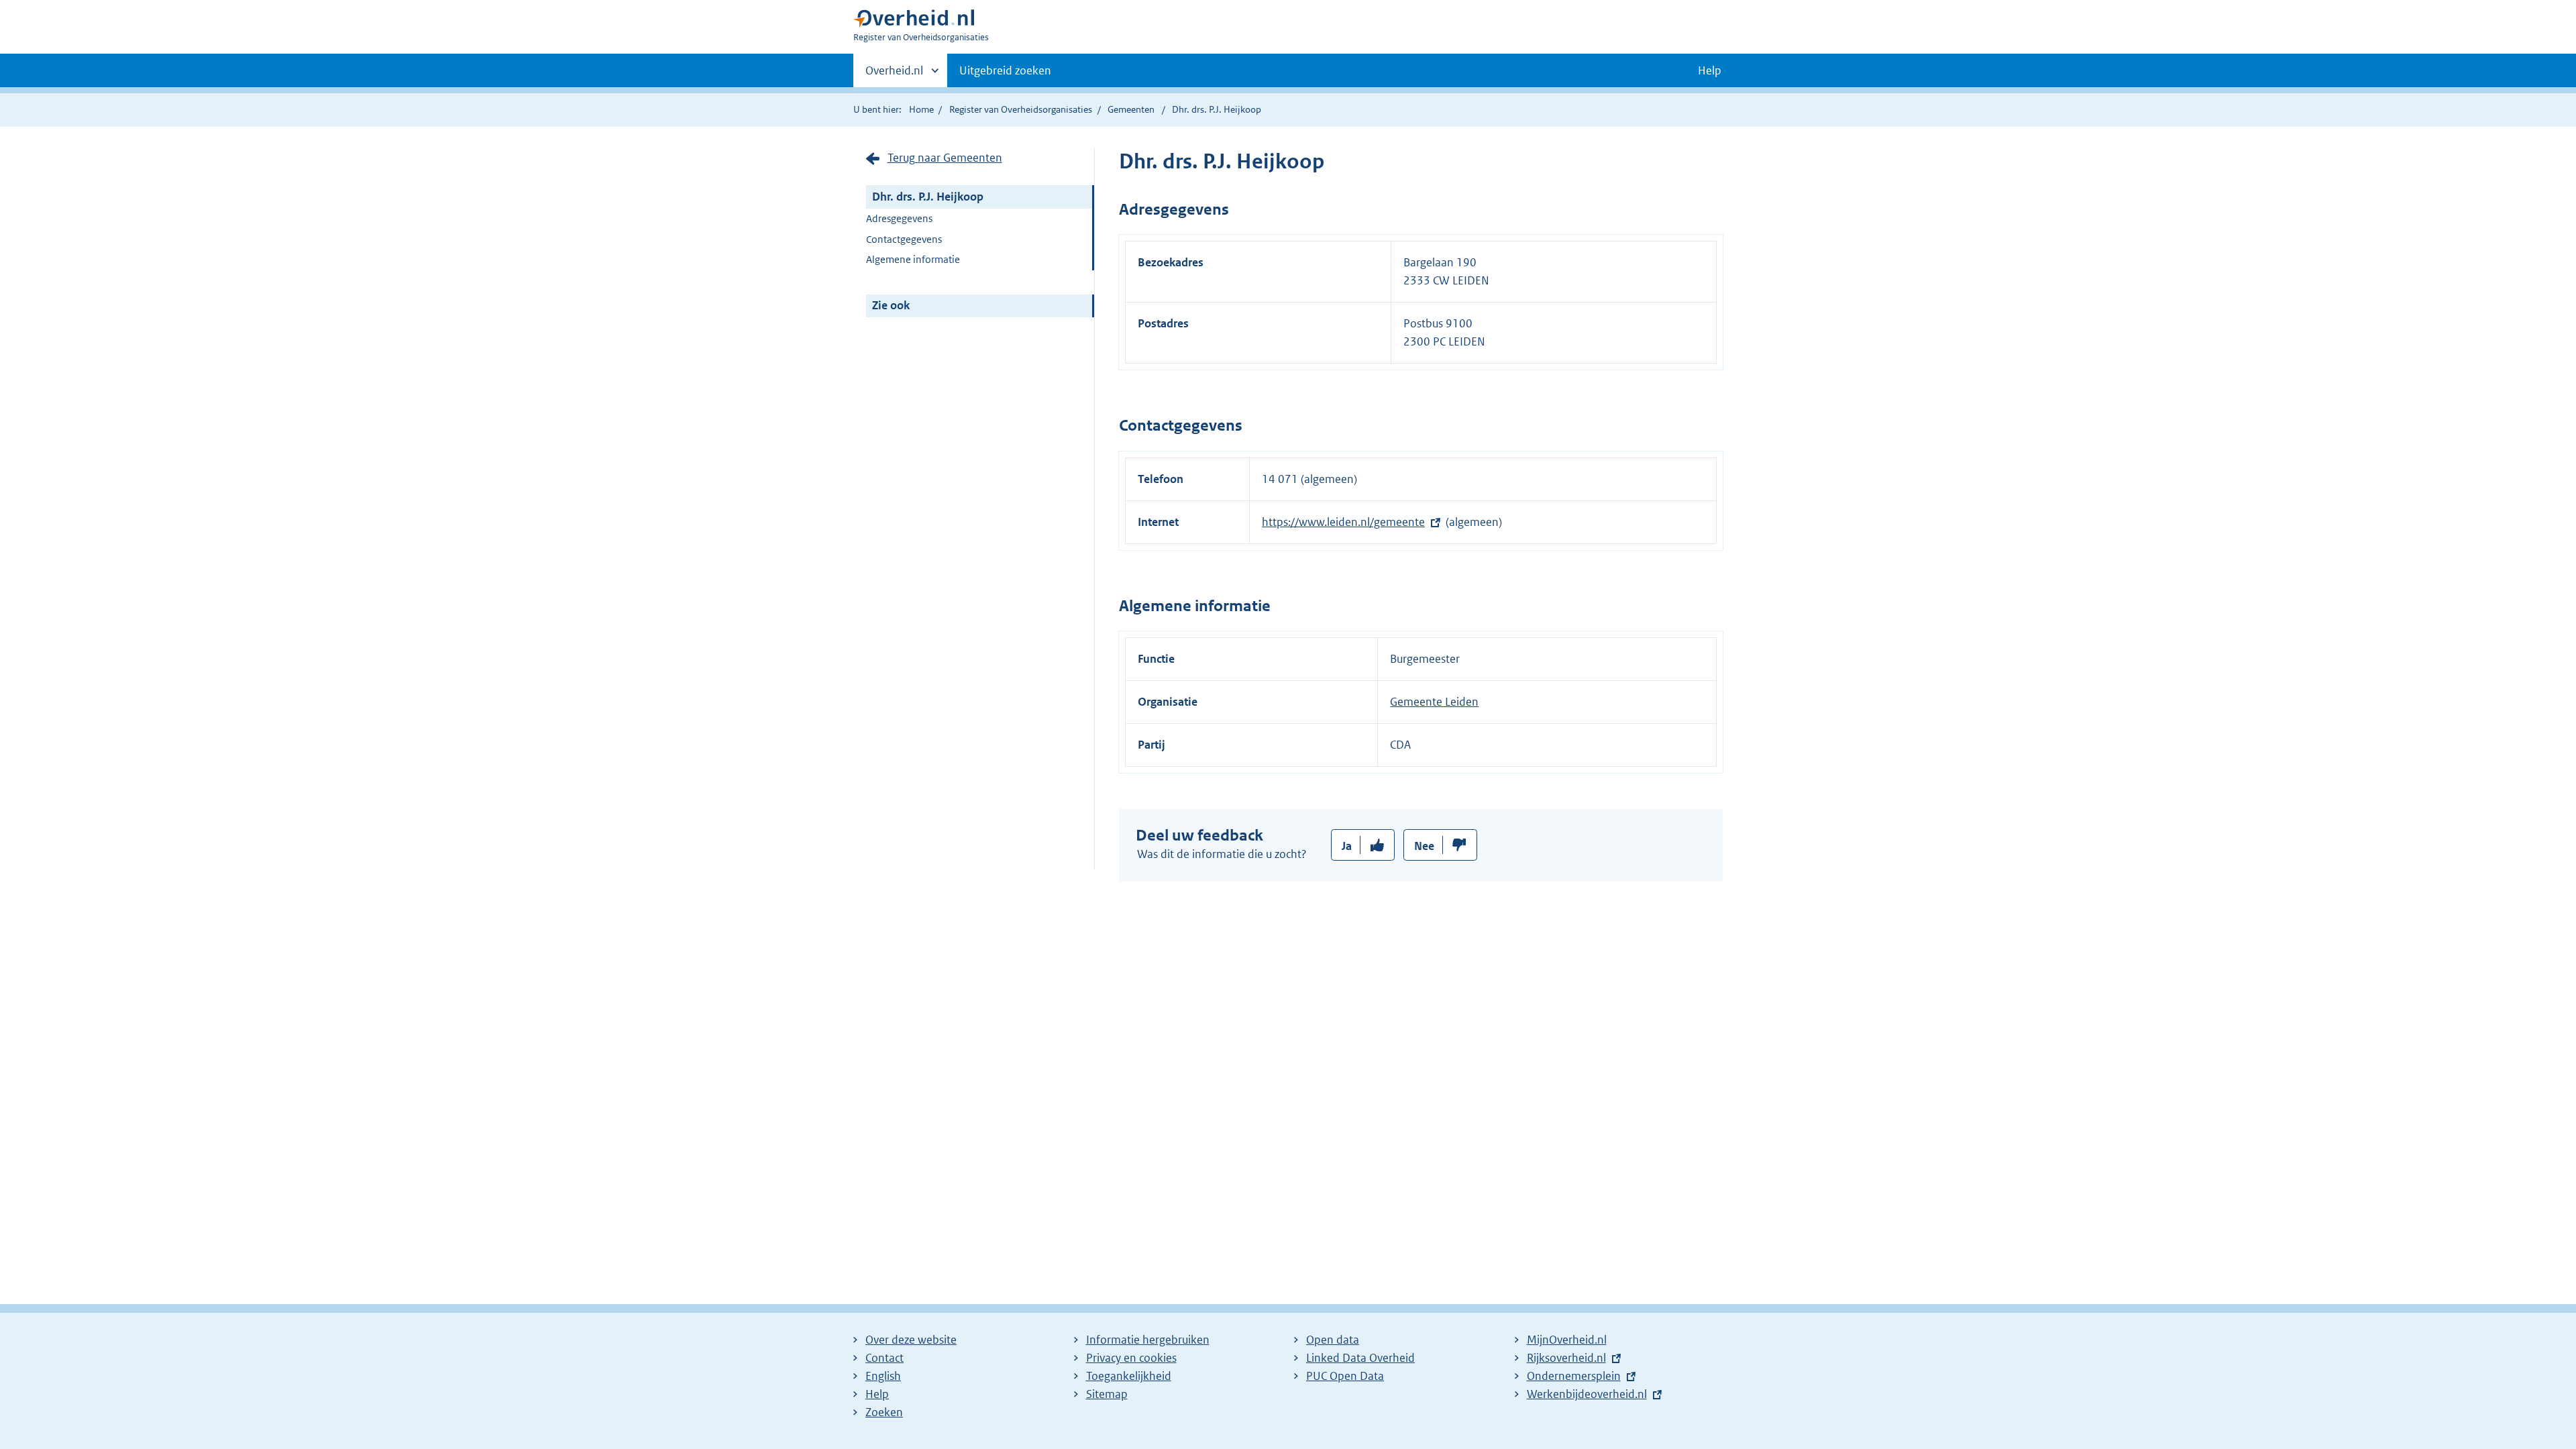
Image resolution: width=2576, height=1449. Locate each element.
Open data (1333, 1340)
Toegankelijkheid (1129, 1376)
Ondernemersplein (1574, 1376)
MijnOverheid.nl (1567, 1340)
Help (877, 1394)
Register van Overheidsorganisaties (1021, 109)
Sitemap (1107, 1394)
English (883, 1376)
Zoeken (884, 1412)
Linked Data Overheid (1360, 1358)
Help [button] (1710, 70)
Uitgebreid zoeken (1005, 70)
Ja (1347, 846)
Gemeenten (1131, 109)
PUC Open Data (1345, 1376)
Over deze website (911, 1340)
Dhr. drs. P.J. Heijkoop (928, 197)
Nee (1424, 846)
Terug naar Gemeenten (945, 158)
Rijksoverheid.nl (1566, 1358)
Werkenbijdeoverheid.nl (1587, 1394)
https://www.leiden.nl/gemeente (1343, 522)
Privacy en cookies (1131, 1358)
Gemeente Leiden (1434, 702)
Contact (884, 1358)
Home (921, 109)
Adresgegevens (899, 218)
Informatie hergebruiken (1148, 1340)
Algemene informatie (913, 259)
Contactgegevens (904, 239)
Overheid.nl (894, 75)
